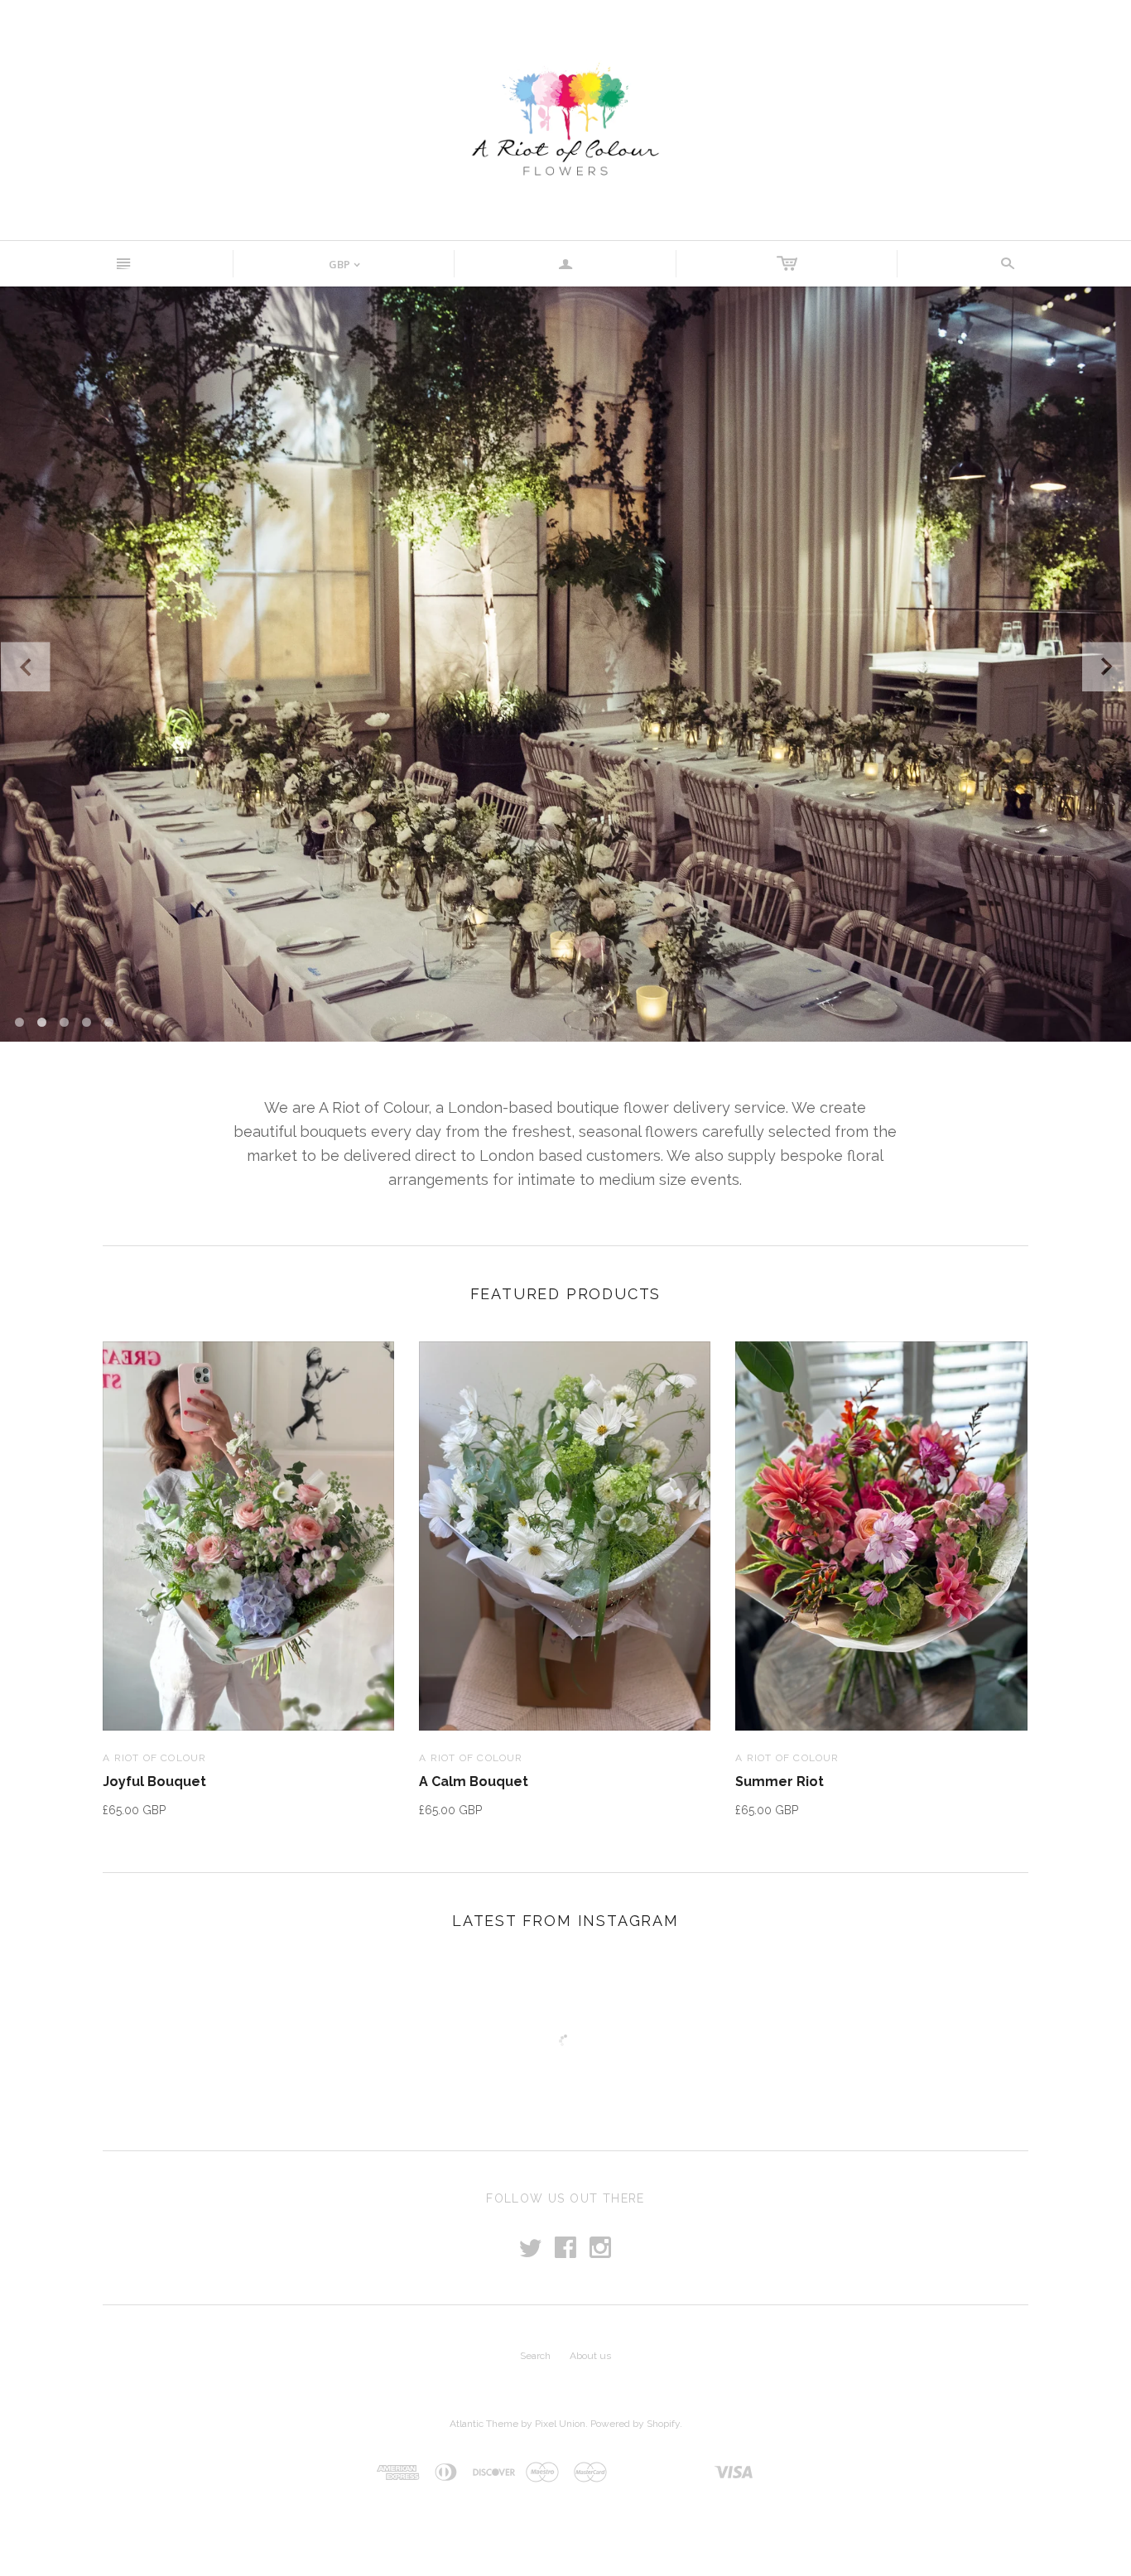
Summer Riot (780, 1782)
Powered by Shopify (635, 2424)
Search (535, 2356)
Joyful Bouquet (154, 1782)
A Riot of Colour (154, 1758)
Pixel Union (560, 2424)
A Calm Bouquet (474, 1782)
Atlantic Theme (484, 2424)
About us (590, 2356)
